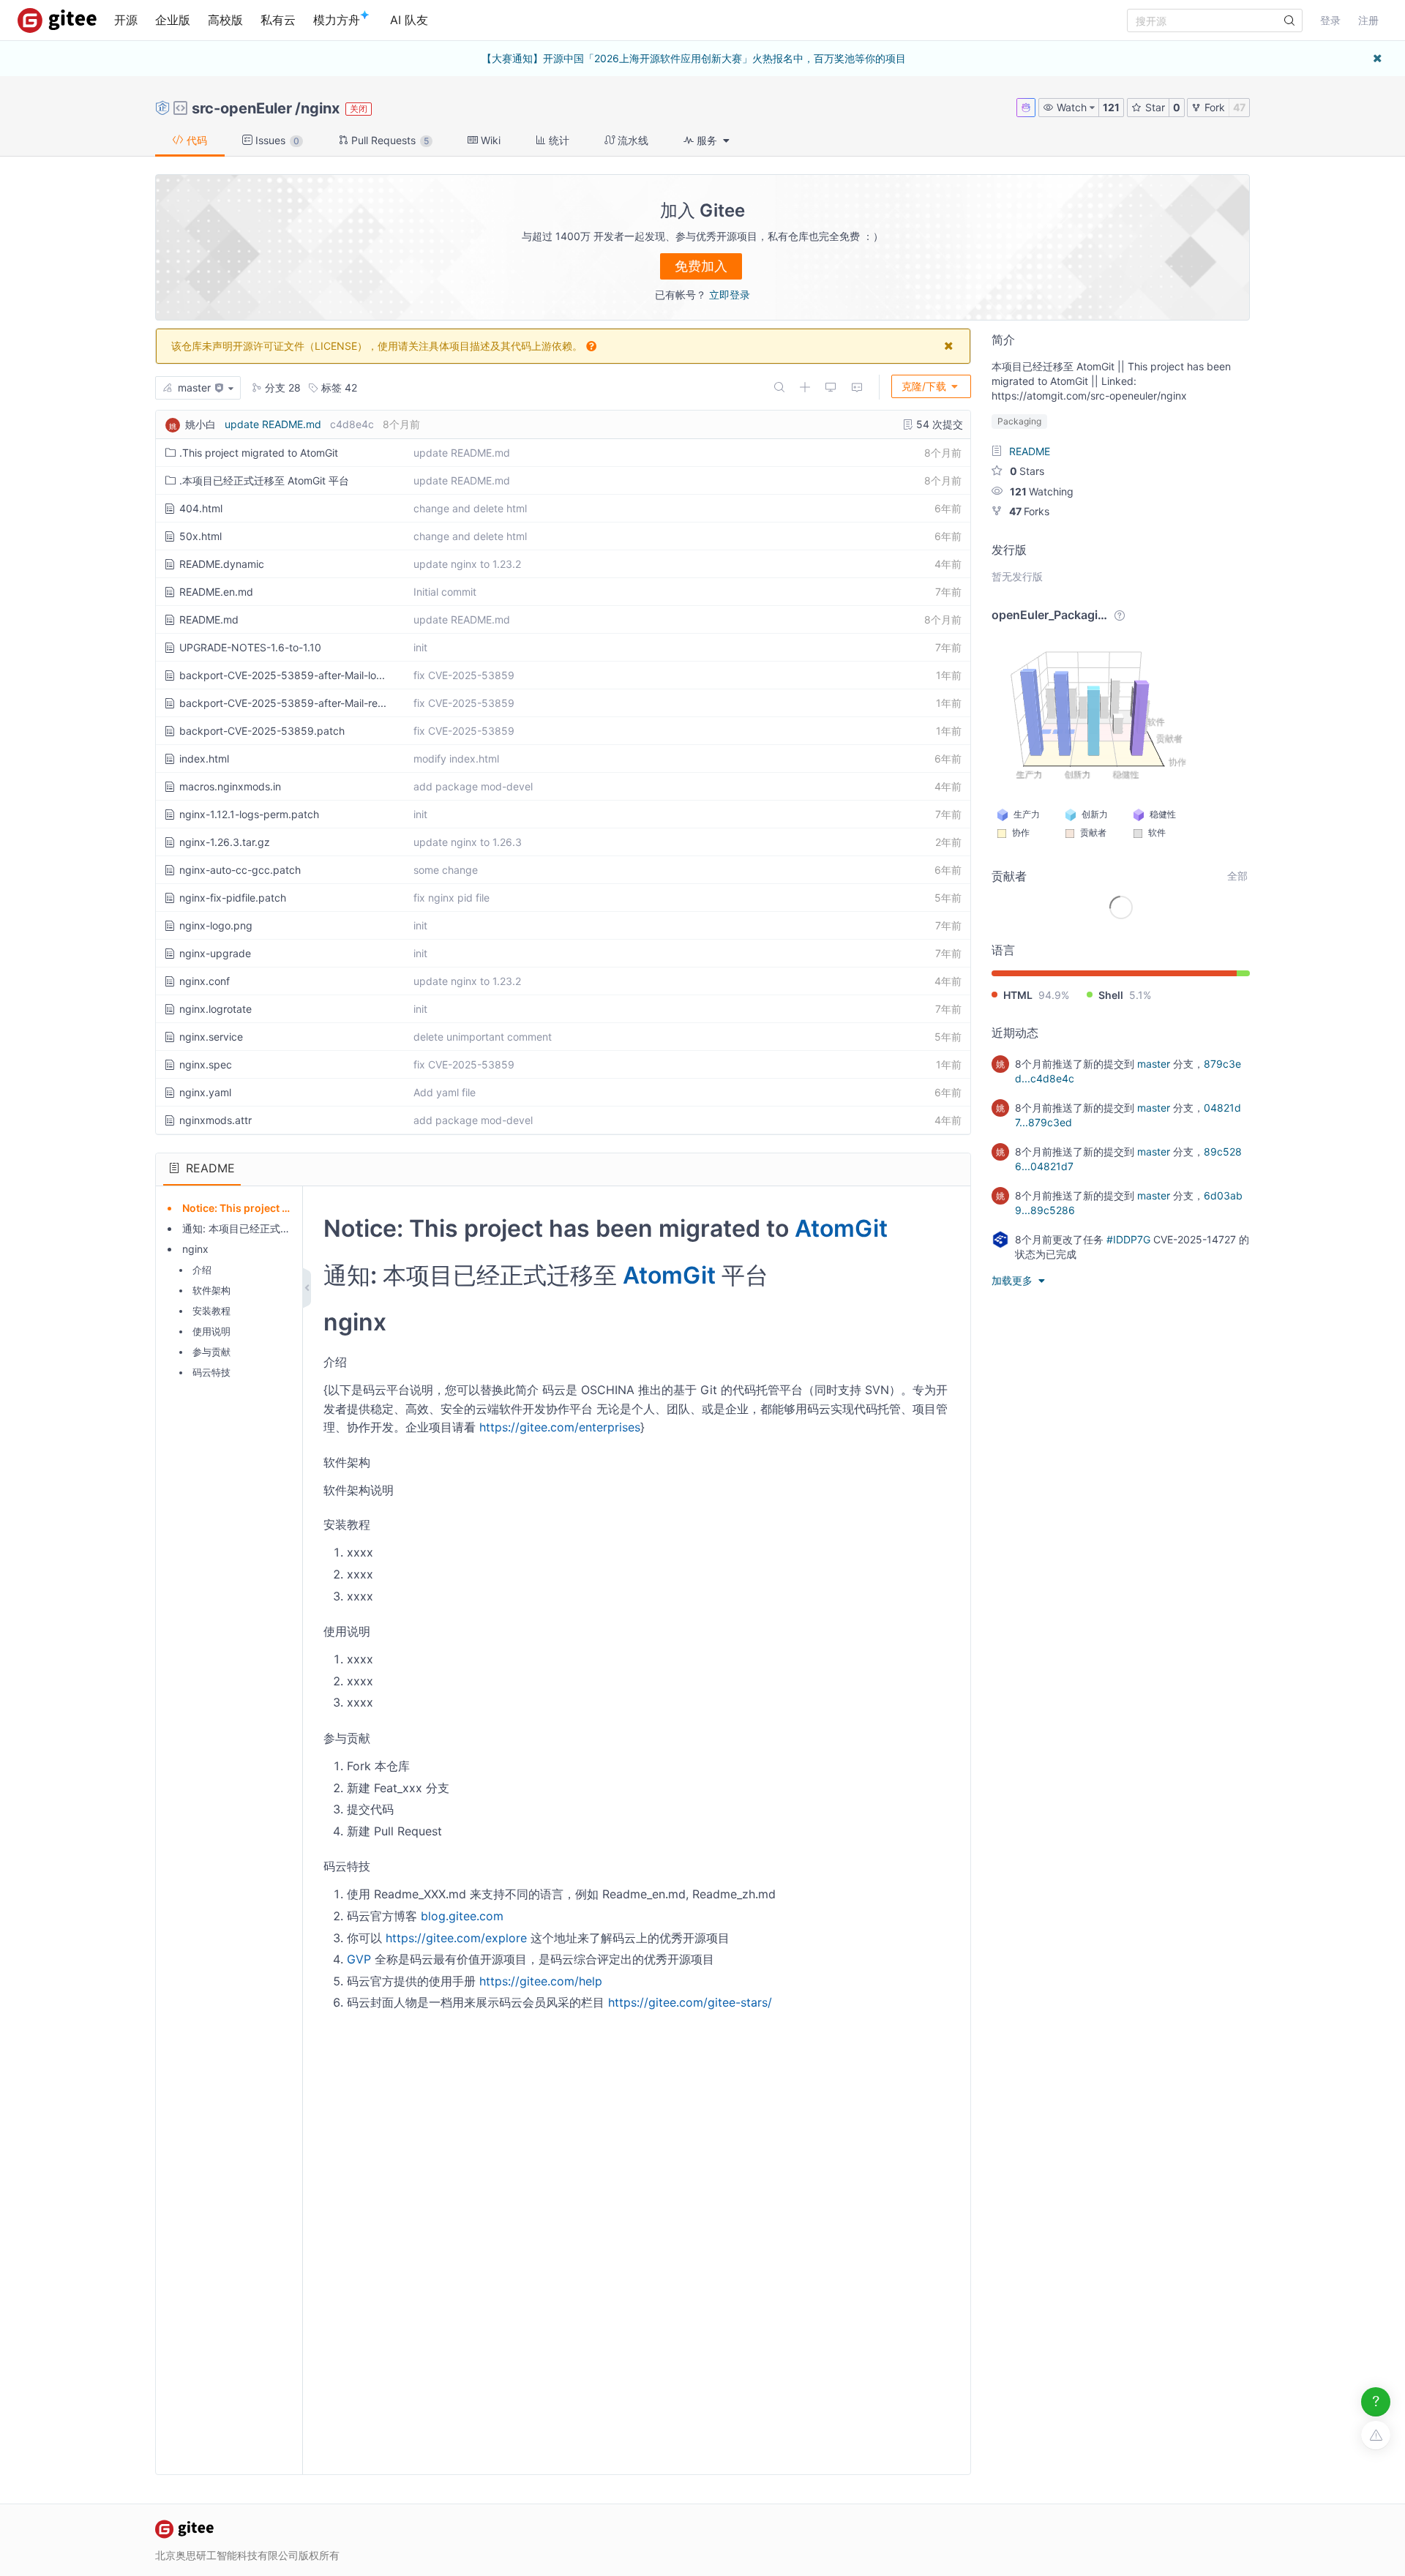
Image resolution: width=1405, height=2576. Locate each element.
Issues (276, 140)
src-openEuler (242, 108)
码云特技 (211, 1372)
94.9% (1054, 995)
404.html (201, 508)
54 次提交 (938, 424)
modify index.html (456, 759)
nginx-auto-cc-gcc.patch (240, 870)
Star (1154, 107)
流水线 (632, 140)
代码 (195, 140)
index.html (204, 759)
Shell (1111, 995)
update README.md (273, 424)
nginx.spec (206, 1064)
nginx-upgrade (215, 953)
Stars (1027, 471)
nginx (320, 108)
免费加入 (701, 266)
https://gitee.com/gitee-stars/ (690, 2002)
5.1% (1140, 995)
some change (446, 870)
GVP (359, 1959)
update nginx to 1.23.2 (467, 564)
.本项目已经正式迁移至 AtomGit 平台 (264, 480)
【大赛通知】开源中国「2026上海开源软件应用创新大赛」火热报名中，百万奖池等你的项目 (694, 58)
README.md (209, 619)
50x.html (201, 536)
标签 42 (338, 387)
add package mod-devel (473, 786)
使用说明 (211, 1331)
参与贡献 (211, 1352)
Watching (1042, 491)
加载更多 (1014, 1280)
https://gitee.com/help (541, 1981)
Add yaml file (445, 1092)
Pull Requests (389, 140)
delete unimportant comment (483, 1037)
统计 (558, 140)
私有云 (278, 20)
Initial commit (445, 592)
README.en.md (216, 592)
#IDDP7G (1128, 1239)
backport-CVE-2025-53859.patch (262, 731)
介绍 (202, 1270)
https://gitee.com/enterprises (560, 1427)
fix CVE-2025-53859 (464, 675)
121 (1111, 107)
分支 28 (281, 387)
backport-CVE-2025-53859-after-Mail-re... (283, 703)
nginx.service (211, 1037)
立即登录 (730, 295)
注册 (1368, 20)
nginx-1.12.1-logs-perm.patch (249, 814)
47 (1239, 107)
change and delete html (470, 508)
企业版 (173, 20)
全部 (1237, 876)
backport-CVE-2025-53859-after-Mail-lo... (282, 675)
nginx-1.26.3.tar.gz (225, 842)
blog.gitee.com (462, 1916)
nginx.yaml (205, 1092)
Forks (1029, 511)
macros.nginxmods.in (230, 786)
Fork (1213, 107)
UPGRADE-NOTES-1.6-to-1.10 (250, 647)
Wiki (489, 140)
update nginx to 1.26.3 (468, 842)
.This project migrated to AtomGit (259, 453)
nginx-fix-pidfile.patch (233, 898)
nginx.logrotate (216, 1009)
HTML (1018, 995)
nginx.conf (205, 981)
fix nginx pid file (452, 898)
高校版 (225, 20)
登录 (1330, 20)
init (420, 647)
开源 (126, 20)
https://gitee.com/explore (456, 1938)
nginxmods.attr (216, 1120)
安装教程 (211, 1311)
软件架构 (211, 1290)
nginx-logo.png (216, 925)
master (1154, 1064)
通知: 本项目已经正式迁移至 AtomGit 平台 (279, 1228)
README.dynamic (222, 564)
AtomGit (841, 1228)
